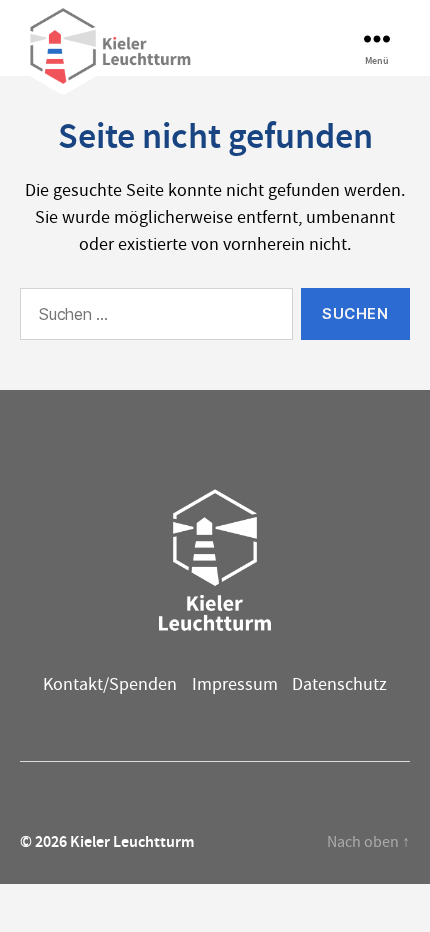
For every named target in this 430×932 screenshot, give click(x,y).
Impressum (235, 684)
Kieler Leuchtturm (132, 841)
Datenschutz (339, 684)
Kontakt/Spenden (110, 684)
